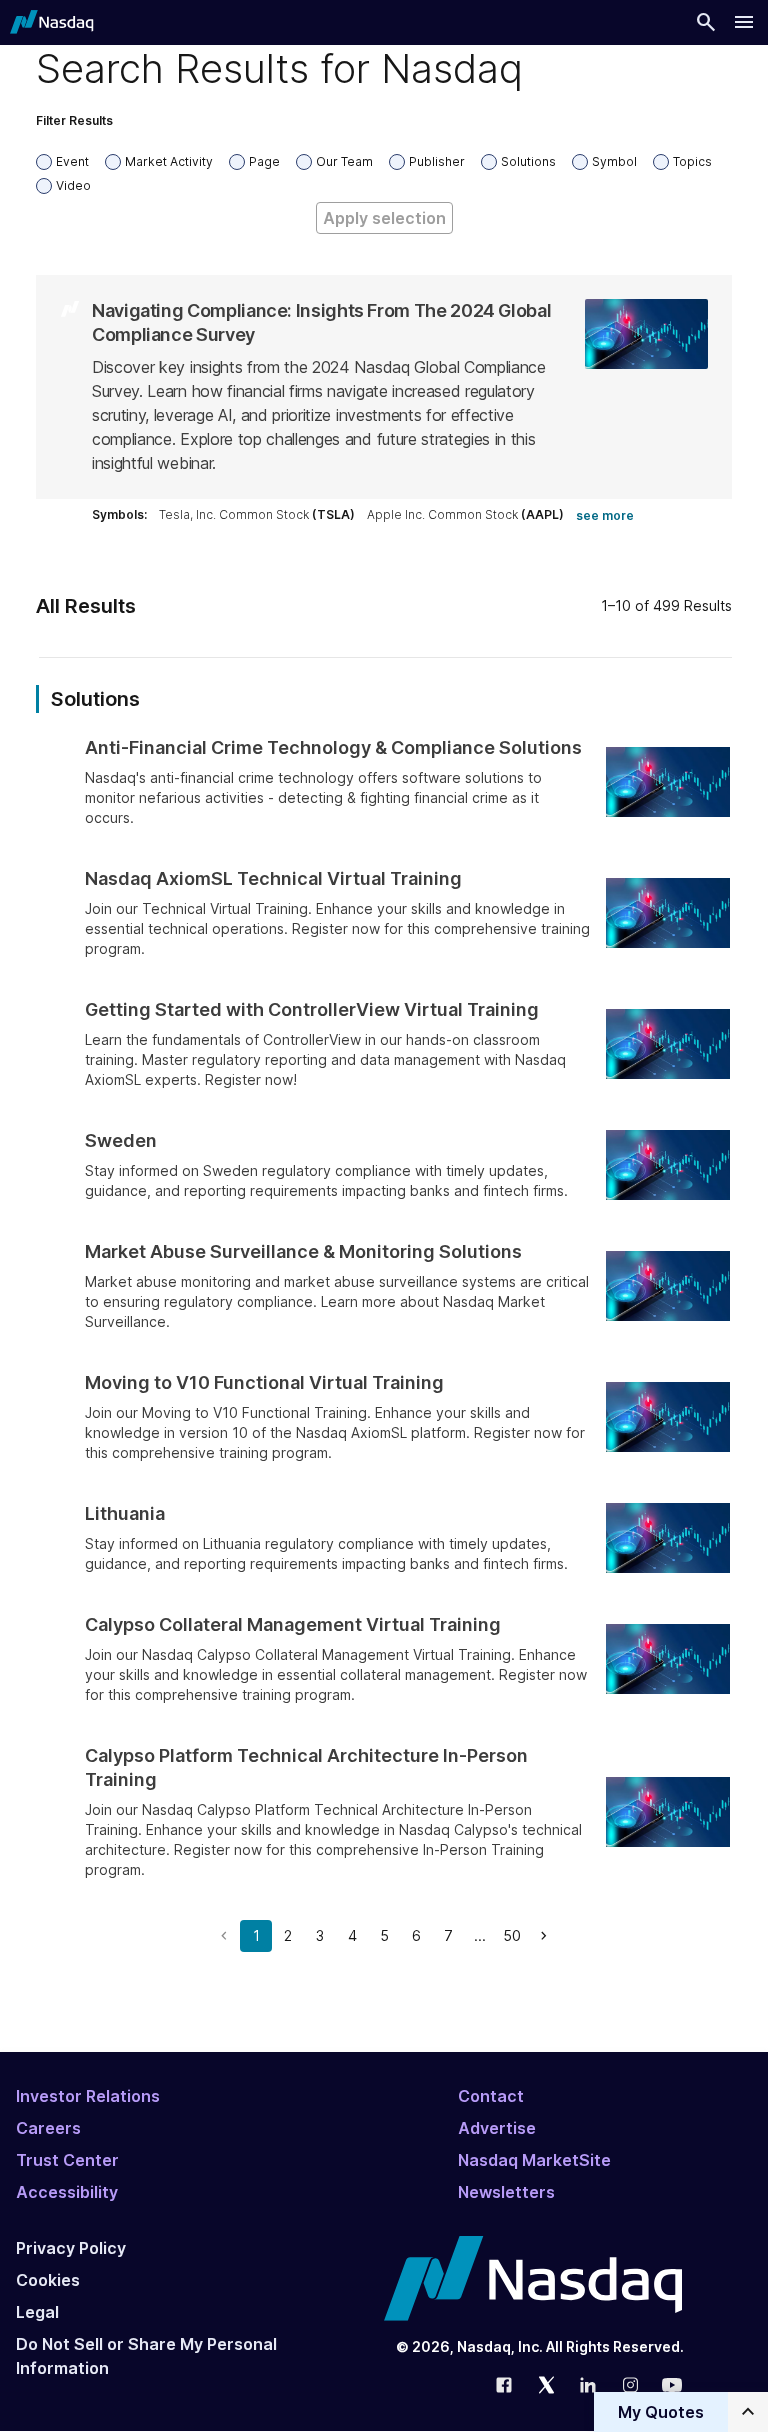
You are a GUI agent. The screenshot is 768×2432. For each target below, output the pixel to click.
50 (512, 1935)
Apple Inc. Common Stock (465, 514)
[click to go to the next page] (544, 1936)
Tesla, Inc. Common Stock (257, 514)
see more (605, 515)
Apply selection (384, 218)
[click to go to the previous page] (224, 1936)
